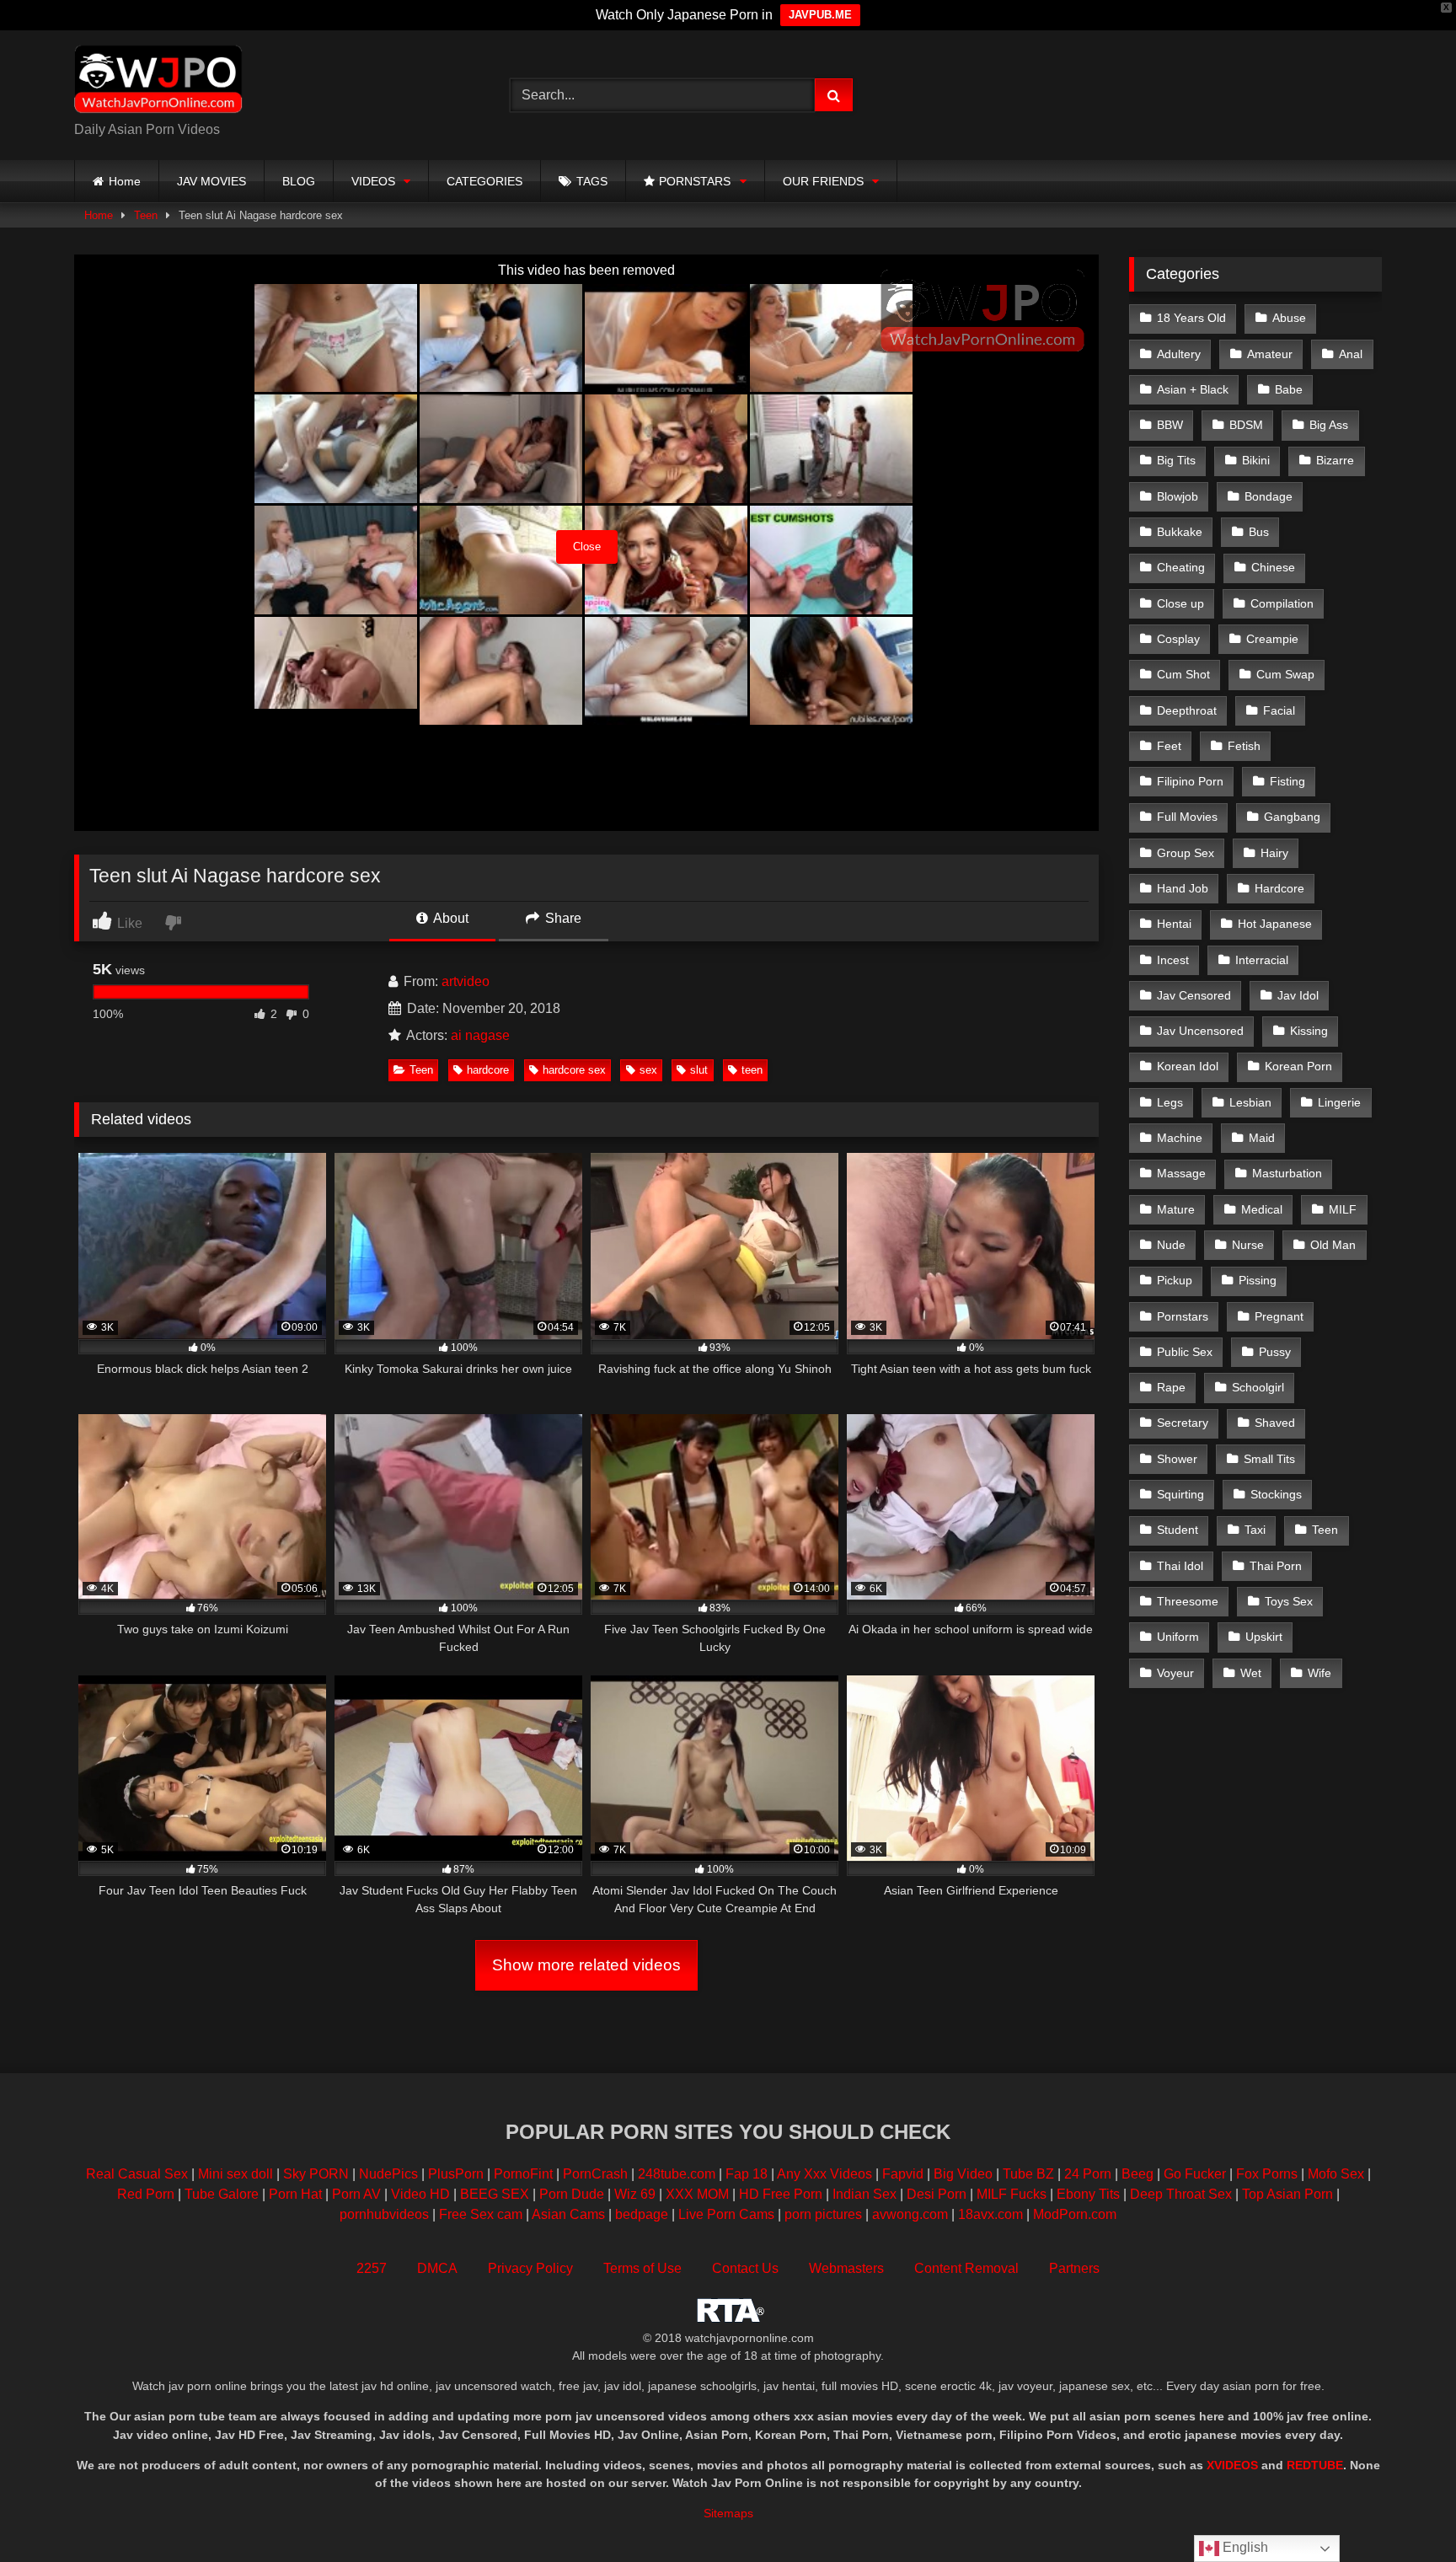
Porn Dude (572, 2194)
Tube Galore (222, 2194)
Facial (1279, 710)
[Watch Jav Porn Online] (158, 82)
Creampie (1272, 639)
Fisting (1287, 781)
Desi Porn (937, 2194)
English (1244, 2547)
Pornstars (1183, 1316)
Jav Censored (1194, 995)
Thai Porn (1276, 1566)
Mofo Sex (1336, 2174)
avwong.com (912, 2214)
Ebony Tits (1088, 2194)
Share (562, 918)
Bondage (1269, 496)
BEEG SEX (495, 2194)
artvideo (466, 981)
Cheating (1181, 567)
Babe (1289, 389)
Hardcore (1279, 888)
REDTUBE (1315, 2465)
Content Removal (966, 2268)
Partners (1074, 2268)
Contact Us (745, 2268)
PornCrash (595, 2174)
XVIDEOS (1232, 2465)
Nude (1171, 1245)
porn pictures (823, 2214)
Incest (1173, 960)
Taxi (1255, 1530)
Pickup (1175, 1280)
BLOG (299, 181)
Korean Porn (1298, 1066)
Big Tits (1176, 460)
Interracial (1262, 960)
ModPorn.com (1075, 2214)
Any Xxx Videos (824, 2174)
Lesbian (1250, 1102)
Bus (1259, 532)
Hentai (1174, 924)
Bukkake (1180, 532)
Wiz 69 (635, 2194)
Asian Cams (568, 2214)
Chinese (1273, 567)
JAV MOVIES (211, 181)
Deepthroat (1187, 710)
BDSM (1246, 425)
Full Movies (1187, 817)
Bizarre (1335, 460)
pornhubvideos (386, 2214)
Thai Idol (1180, 1566)
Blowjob (1178, 496)
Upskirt (1264, 1637)
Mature (1176, 1209)
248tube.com (677, 2174)
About (450, 918)
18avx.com (992, 2214)
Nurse (1248, 1245)
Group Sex (1186, 853)
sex (648, 1070)
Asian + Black (1193, 389)
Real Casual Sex (137, 2174)
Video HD (420, 2194)
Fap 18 (747, 2174)
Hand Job (1183, 888)
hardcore (488, 1070)
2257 (372, 2268)
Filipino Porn (1190, 781)
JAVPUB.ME (820, 15)
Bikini (1256, 460)
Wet (1251, 1673)
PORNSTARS (695, 181)
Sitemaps (728, 2513)
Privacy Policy (530, 2268)
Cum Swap (1285, 674)
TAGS (592, 181)
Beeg (1137, 2174)
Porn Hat (295, 2194)
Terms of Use (642, 2268)
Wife (1319, 1673)
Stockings (1276, 1494)
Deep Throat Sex (1181, 2194)
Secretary (1183, 1423)
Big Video (963, 2174)
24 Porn (1088, 2174)
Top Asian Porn (1287, 2194)
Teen (146, 215)
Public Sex (1185, 1352)
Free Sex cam (481, 2214)
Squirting (1180, 1494)
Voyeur (1175, 1673)
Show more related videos (586, 1965)
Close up (1180, 603)
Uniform (1178, 1637)
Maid (1262, 1138)
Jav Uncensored (1200, 1031)
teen (752, 1070)
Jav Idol (1298, 995)
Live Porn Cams (726, 2214)
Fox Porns (1267, 2174)
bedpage (643, 2214)
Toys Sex (1289, 1601)
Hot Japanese (1275, 924)
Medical (1262, 1209)
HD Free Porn (781, 2194)
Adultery (1179, 354)
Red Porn (146, 2194)
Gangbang (1292, 817)
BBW (1170, 425)
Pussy (1275, 1352)
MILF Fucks (1012, 2194)
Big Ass (1329, 425)
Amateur (1270, 354)
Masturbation (1287, 1173)
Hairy (1274, 853)
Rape (1171, 1387)
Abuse (1289, 318)
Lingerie (1339, 1102)
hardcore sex (574, 1070)
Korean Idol (1188, 1066)
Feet (1169, 746)
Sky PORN (316, 2174)
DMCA (437, 2268)
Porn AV (356, 2194)
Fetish (1244, 746)
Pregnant (1279, 1316)
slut (699, 1070)
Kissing (1309, 1031)
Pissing (1258, 1280)
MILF (1343, 1209)
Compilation (1282, 603)
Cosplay (1178, 639)
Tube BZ (1028, 2174)
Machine (1180, 1138)
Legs (1170, 1102)
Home (125, 181)
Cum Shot (1183, 674)
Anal (1351, 354)
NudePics (388, 2174)
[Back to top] (1404, 2512)
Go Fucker (1195, 2174)
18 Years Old (1191, 318)
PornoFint (523, 2174)
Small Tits (1269, 1459)
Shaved (1275, 1423)
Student (1178, 1530)
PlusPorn (456, 2174)
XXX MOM (697, 2194)
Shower (1177, 1459)
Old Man (1333, 1245)
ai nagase (480, 1035)
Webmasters (846, 2268)
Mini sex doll (236, 2174)
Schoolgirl (1258, 1387)
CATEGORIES (484, 181)
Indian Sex (864, 2194)
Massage (1181, 1173)
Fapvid (903, 2174)
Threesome (1188, 1601)
